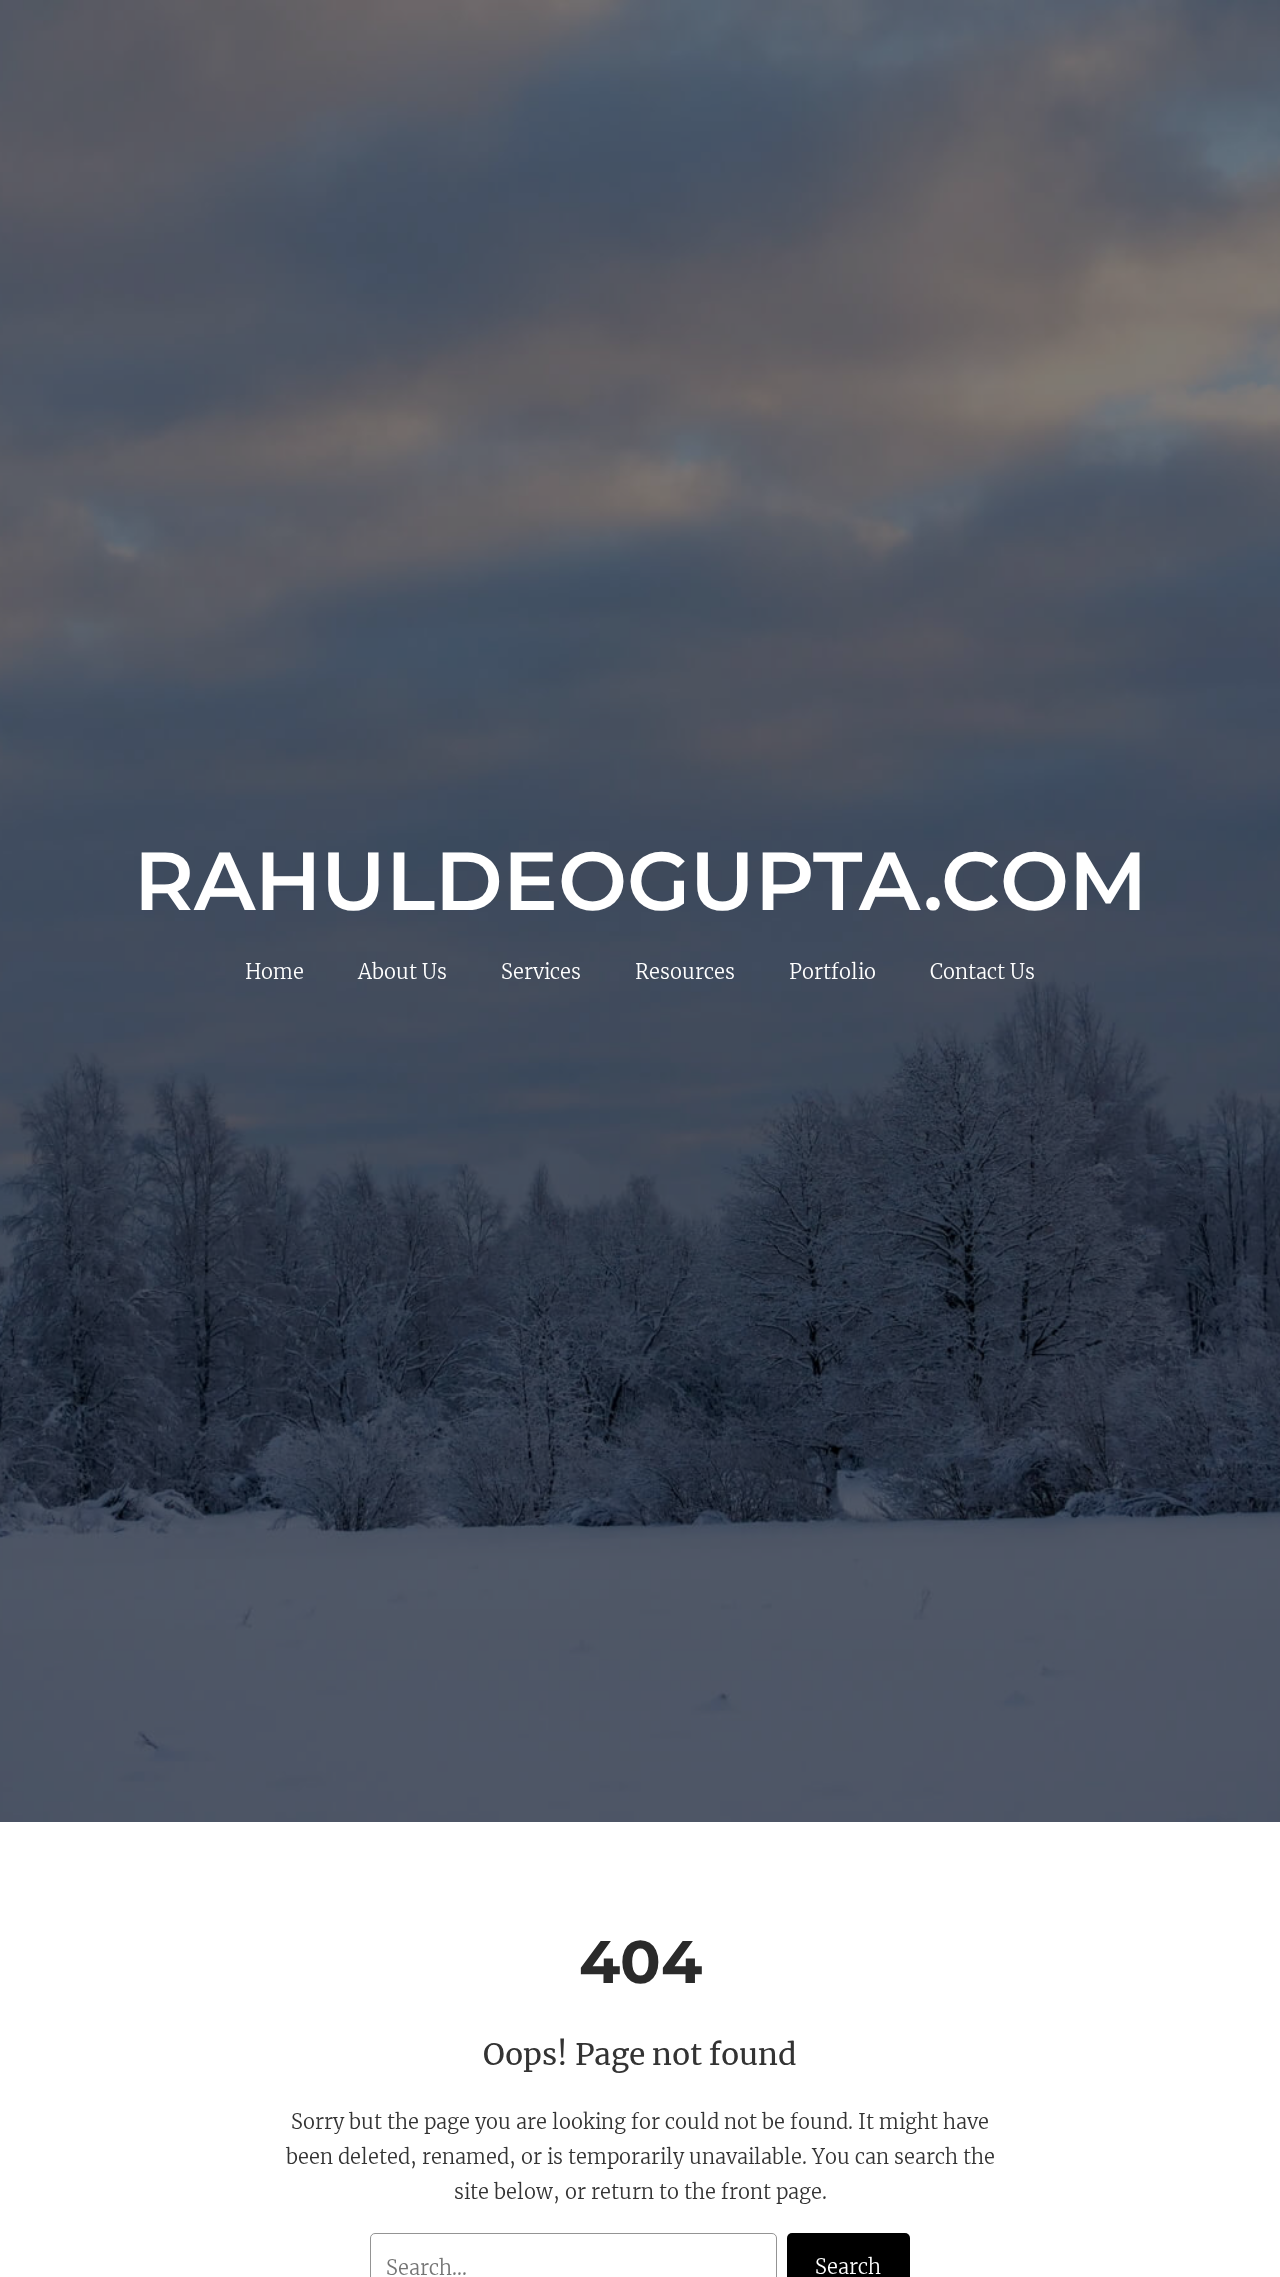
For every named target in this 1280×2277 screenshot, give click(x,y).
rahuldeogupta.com (640, 881)
